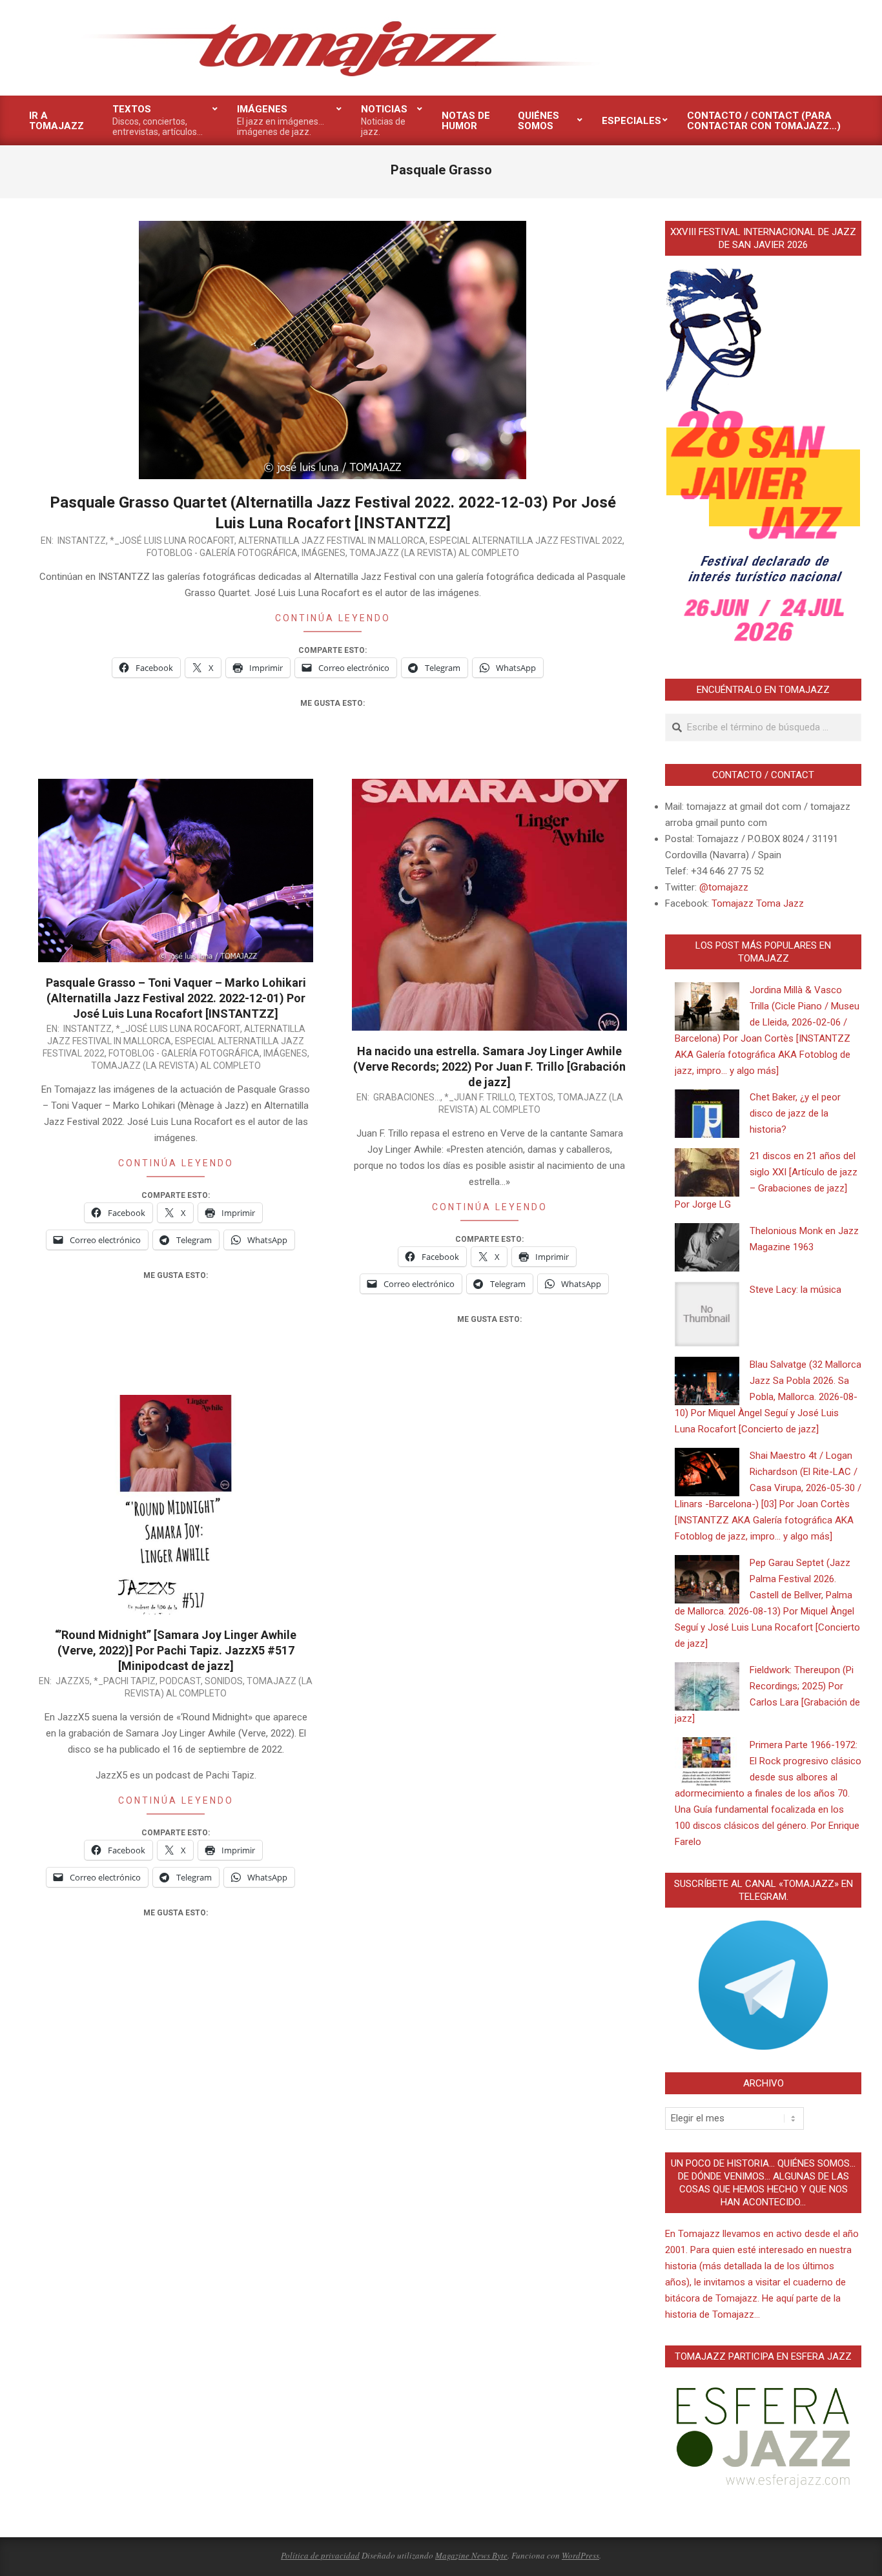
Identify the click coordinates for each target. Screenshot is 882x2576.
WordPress (580, 2555)
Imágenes (323, 553)
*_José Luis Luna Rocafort (172, 541)
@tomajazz (724, 887)
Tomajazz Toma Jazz (758, 903)
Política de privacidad (320, 2555)
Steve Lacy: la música (795, 1290)
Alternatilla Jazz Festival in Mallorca (332, 541)
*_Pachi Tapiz (125, 1681)
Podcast (180, 1681)
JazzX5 (73, 1681)
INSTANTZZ (82, 541)
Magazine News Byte (471, 2555)
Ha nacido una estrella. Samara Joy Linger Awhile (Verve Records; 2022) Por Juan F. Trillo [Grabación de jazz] (489, 1066)
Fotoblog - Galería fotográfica (222, 553)
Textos (536, 1097)
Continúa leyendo (333, 618)
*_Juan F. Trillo (479, 1097)
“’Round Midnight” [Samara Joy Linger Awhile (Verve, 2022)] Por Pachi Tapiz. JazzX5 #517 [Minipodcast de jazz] (176, 1650)
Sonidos (224, 1681)
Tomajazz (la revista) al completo (434, 553)
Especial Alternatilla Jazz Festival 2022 (526, 541)
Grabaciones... (407, 1097)
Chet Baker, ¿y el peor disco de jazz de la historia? (795, 1113)
